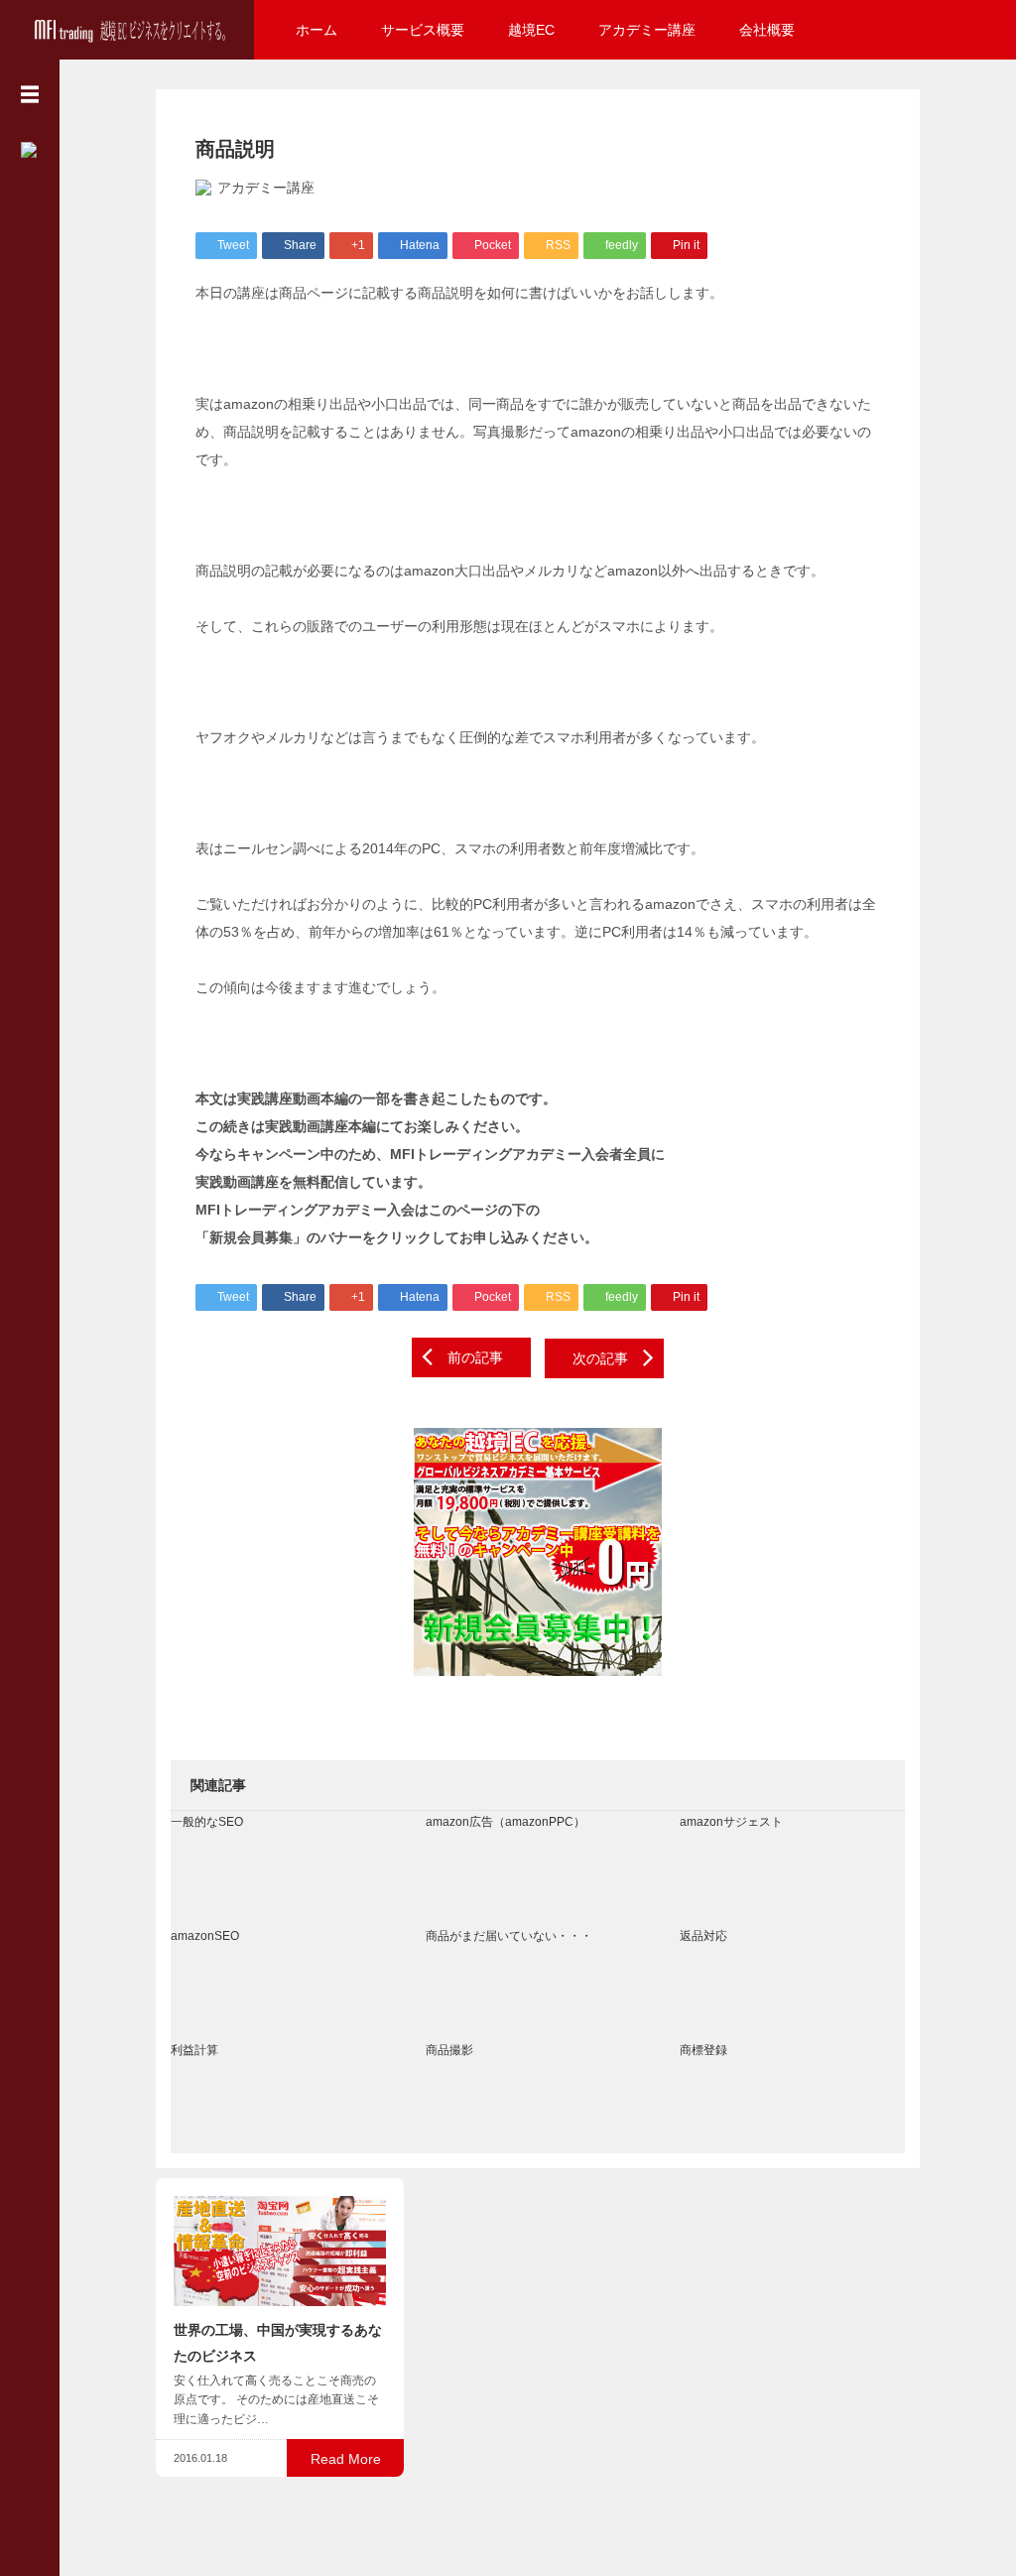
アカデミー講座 (647, 30)
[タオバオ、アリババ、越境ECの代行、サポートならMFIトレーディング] (127, 27)
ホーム (317, 30)
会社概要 (767, 30)
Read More (346, 2459)
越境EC (531, 30)
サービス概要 (423, 30)
